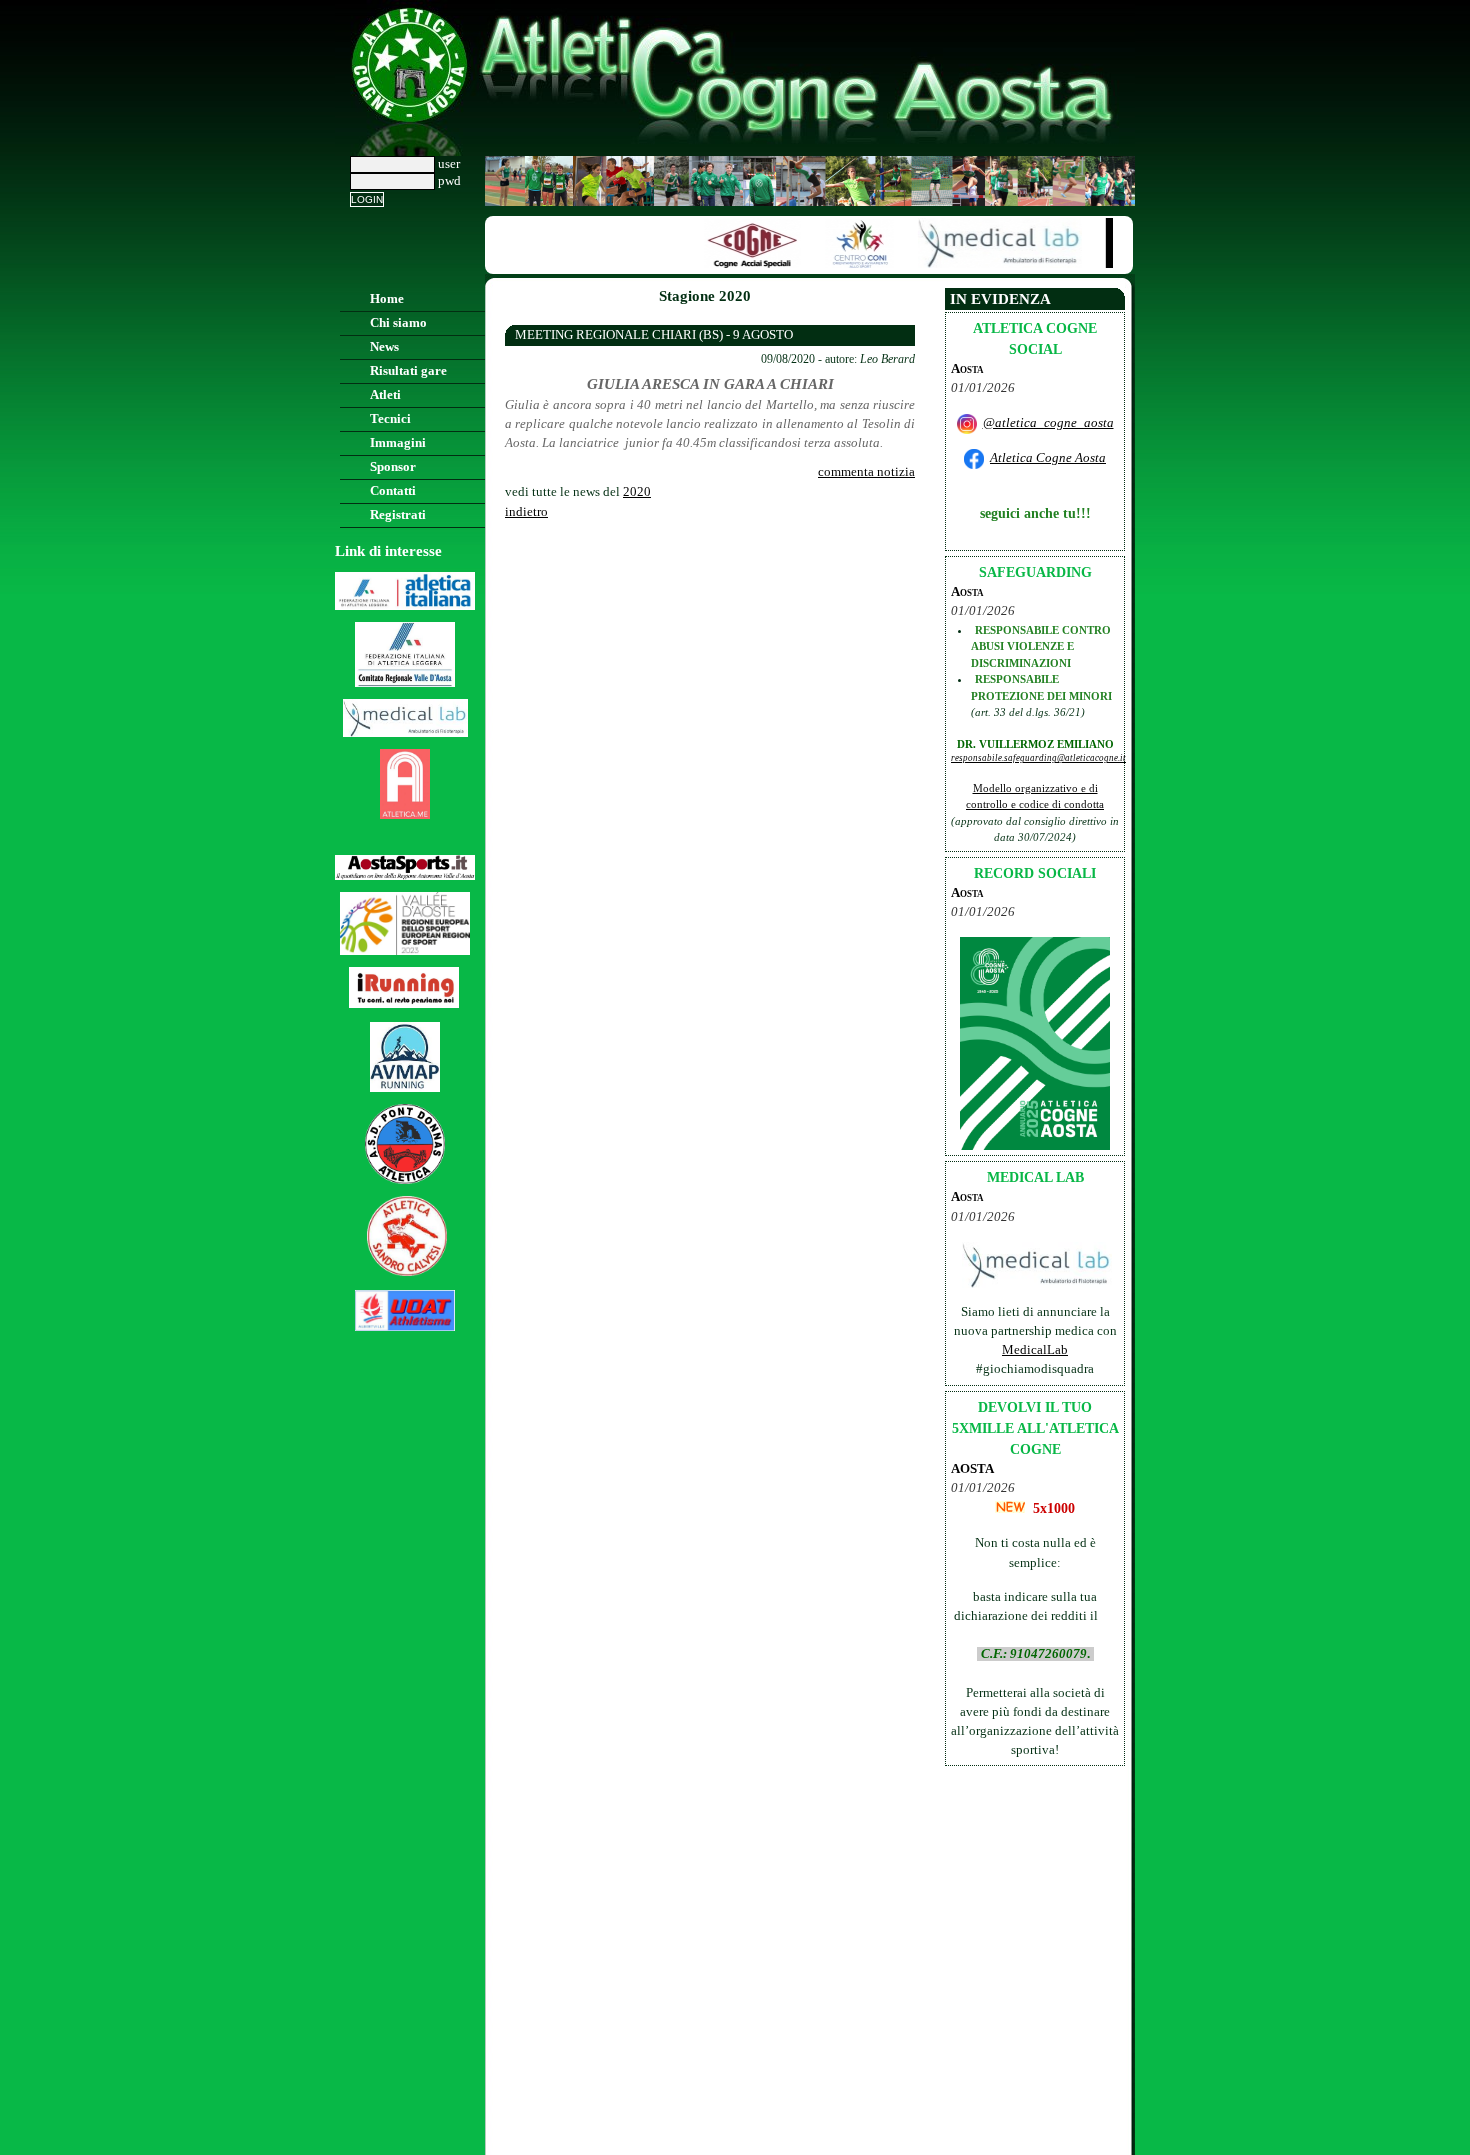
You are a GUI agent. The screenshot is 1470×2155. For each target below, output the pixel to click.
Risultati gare (408, 371)
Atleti (385, 395)
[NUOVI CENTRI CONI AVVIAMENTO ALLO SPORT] (848, 264)
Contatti (393, 491)
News (384, 347)
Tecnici (390, 419)
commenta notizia (866, 472)
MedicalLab (1035, 1350)
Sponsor (393, 467)
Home (387, 299)
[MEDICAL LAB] (988, 264)
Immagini (398, 443)
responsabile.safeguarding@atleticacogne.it (1038, 758)
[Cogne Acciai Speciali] (741, 264)
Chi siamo (398, 323)
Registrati (398, 515)
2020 (637, 492)
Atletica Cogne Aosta (1048, 458)
